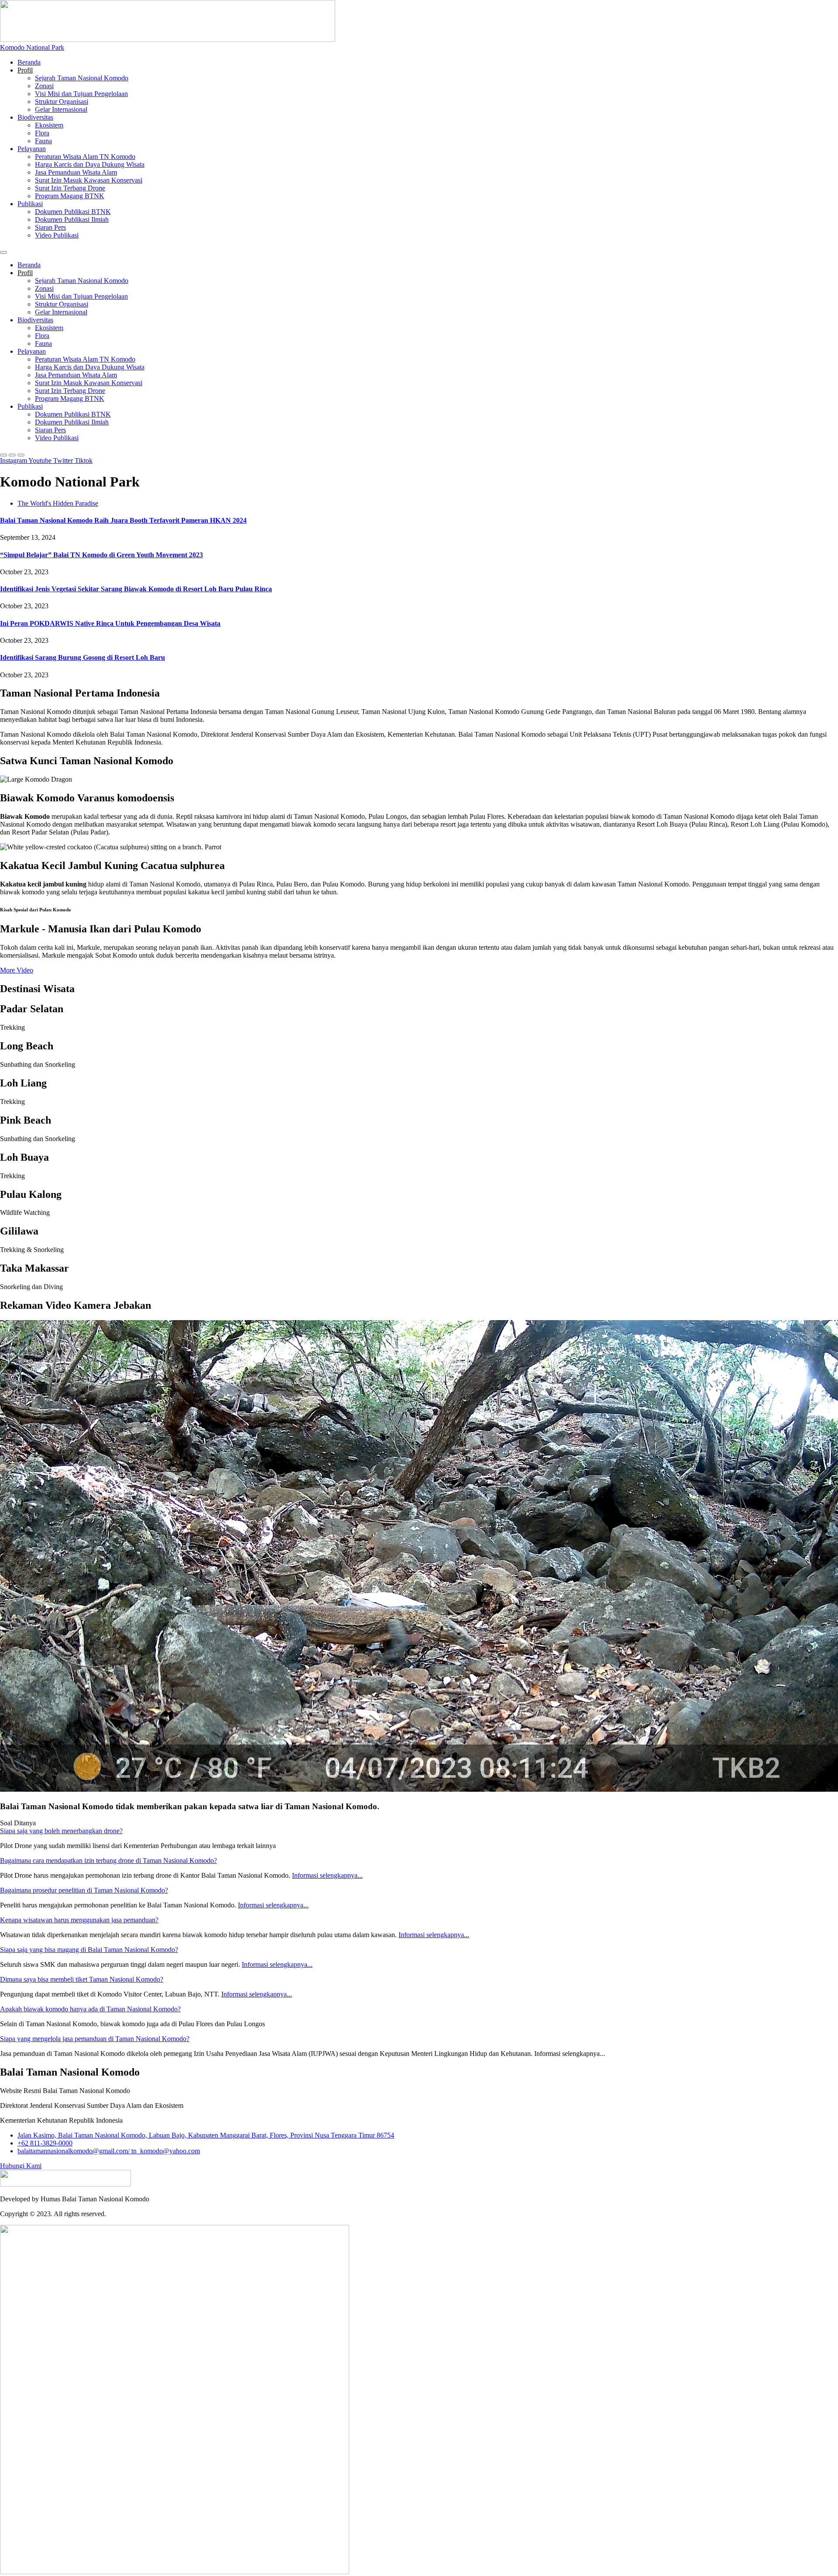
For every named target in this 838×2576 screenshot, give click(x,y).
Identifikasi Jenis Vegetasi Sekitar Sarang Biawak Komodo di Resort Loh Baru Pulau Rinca (136, 589)
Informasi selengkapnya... (327, 1875)
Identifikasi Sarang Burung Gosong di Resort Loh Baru (82, 657)
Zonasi (44, 86)
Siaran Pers (50, 227)
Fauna (43, 141)
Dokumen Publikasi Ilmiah (72, 219)
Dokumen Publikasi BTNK (73, 212)
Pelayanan (32, 149)
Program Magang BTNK (70, 196)
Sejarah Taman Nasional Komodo (82, 78)
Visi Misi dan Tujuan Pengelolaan (81, 94)
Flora (42, 133)
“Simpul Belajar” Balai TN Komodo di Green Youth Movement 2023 (101, 555)
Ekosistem (49, 125)
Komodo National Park (32, 47)
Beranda (29, 62)
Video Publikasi (57, 235)
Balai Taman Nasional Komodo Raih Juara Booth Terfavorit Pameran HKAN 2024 (123, 520)
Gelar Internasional (61, 109)
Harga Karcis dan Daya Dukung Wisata (90, 164)
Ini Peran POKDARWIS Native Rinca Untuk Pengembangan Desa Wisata (110, 623)
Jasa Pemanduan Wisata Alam (76, 172)
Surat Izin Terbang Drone (70, 188)
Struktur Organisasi (62, 102)
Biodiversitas (35, 117)
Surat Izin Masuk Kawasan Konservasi (89, 180)
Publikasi (30, 204)
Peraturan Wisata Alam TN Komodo (85, 157)
